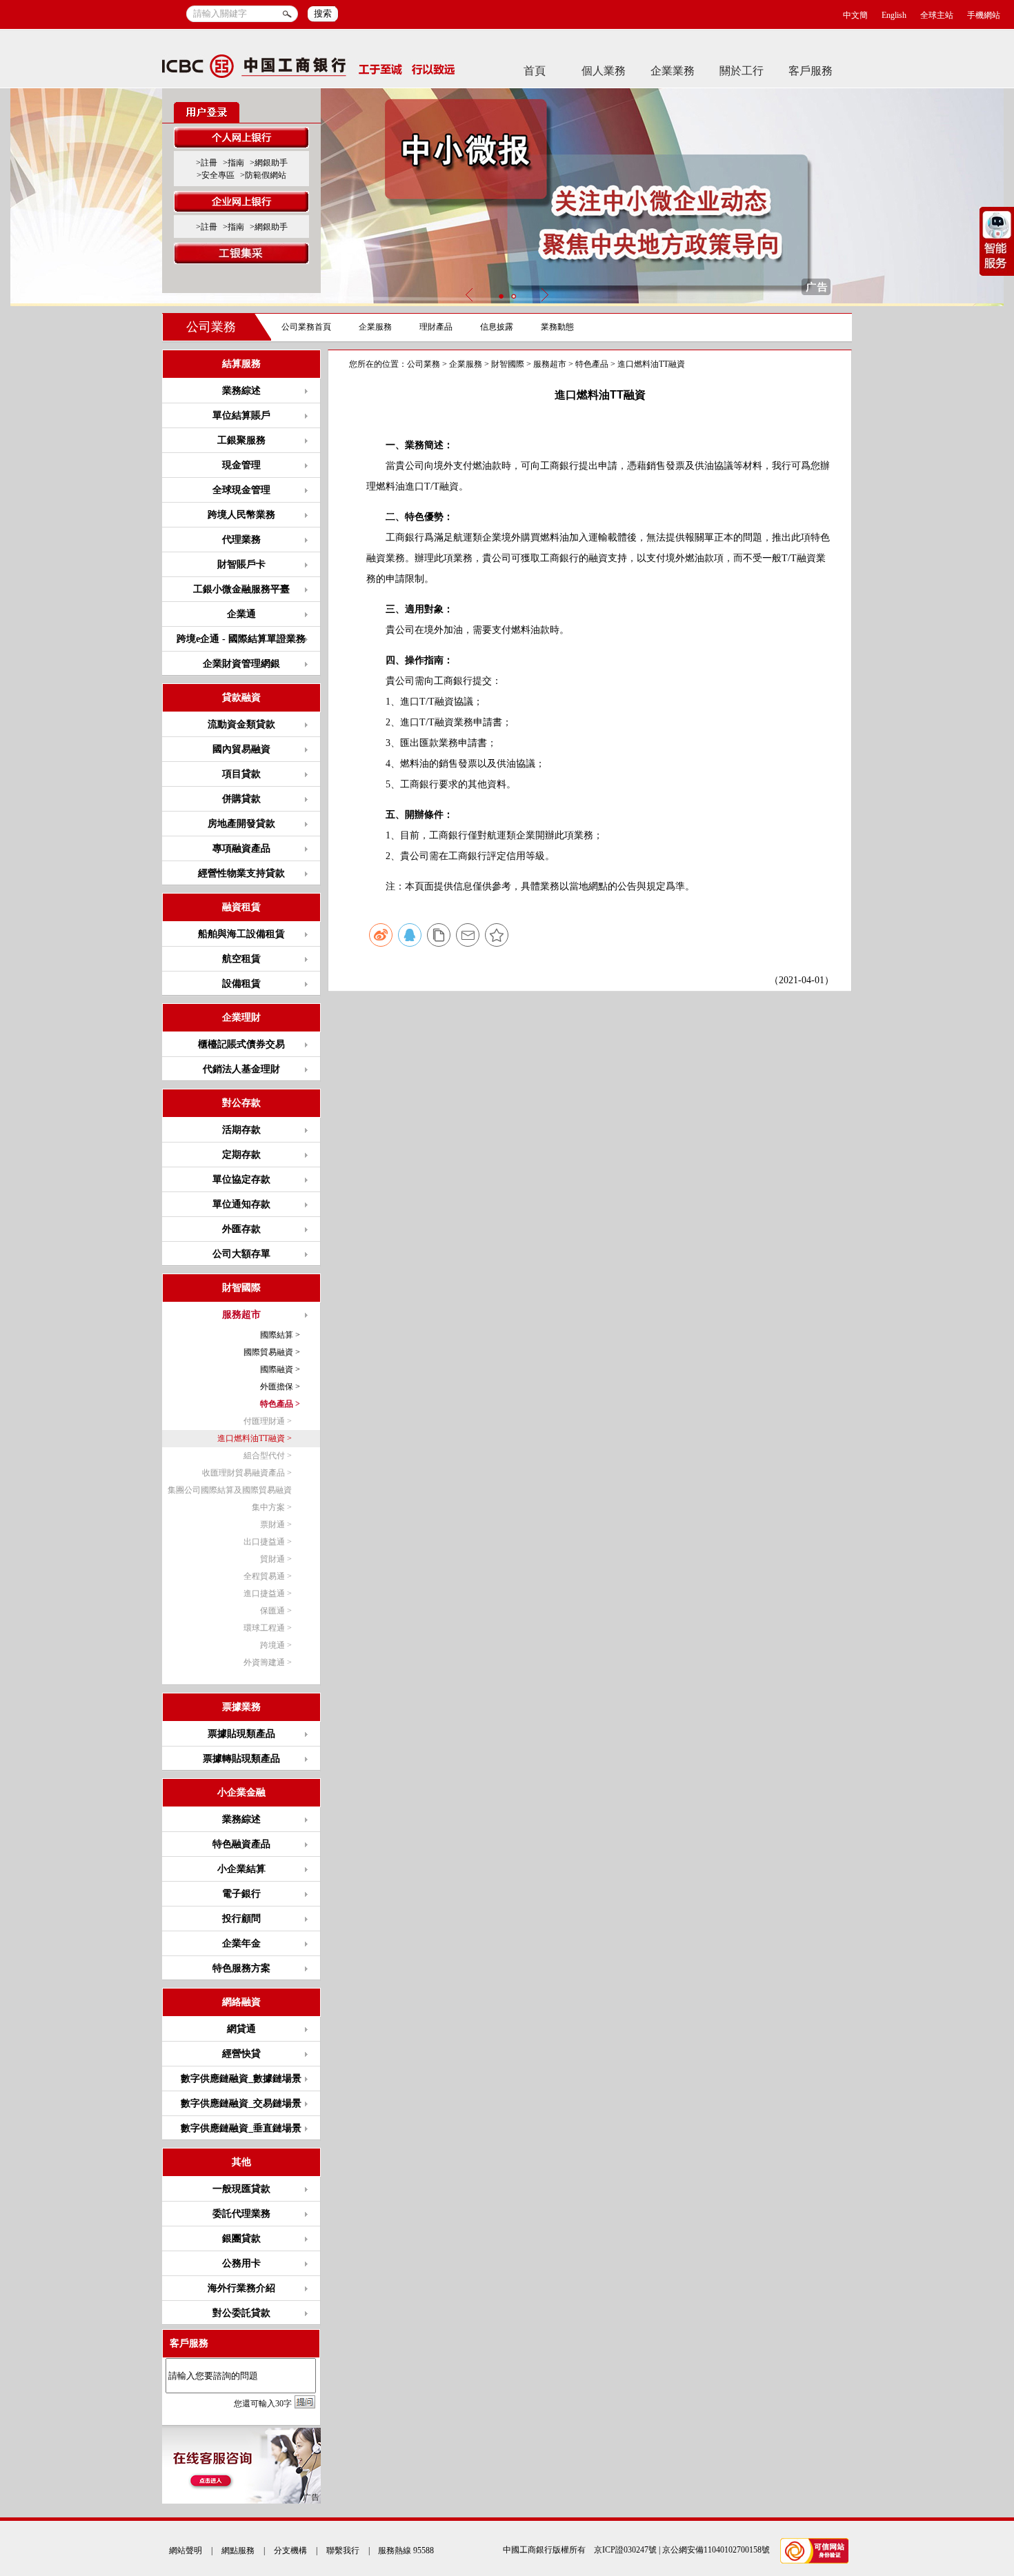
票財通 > (276, 1525)
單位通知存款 (241, 1204)
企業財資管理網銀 (241, 664)
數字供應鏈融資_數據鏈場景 (241, 2079)
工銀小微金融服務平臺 (241, 589)
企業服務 (375, 327)
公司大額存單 (241, 1254)
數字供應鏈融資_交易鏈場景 (241, 2103)
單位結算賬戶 (241, 415)
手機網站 (984, 15)
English (894, 15)
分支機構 (290, 2550)
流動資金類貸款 (241, 724)
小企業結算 (241, 1869)
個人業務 (604, 71)
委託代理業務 (241, 2214)
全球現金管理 (241, 490)
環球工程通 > (268, 1628)
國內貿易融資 (241, 749)
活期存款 (241, 1130)
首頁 (535, 71)
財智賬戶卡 (241, 564)
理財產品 (436, 327)
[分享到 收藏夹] (497, 935)
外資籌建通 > (268, 1662)
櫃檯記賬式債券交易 (241, 1044)
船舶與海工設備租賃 (241, 934)
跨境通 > (276, 1645)
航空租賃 (241, 959)
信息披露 (497, 327)
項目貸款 (241, 774)
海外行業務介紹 (241, 2288)
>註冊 (207, 163)
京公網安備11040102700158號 (716, 2550)
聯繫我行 (343, 2550)
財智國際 (508, 364)
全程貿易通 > (268, 1576)
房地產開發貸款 (241, 824)
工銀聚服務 (241, 440)
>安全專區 (216, 175)
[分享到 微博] (381, 935)
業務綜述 (241, 391)
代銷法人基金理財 (241, 1069)
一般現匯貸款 (241, 2189)
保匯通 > (276, 1611)
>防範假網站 (263, 175)
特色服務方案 (241, 1968)
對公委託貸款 (241, 2313)
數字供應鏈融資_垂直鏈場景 (241, 2128)
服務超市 (550, 364)
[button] (501, 296)
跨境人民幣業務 (241, 515)
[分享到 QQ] (410, 935)
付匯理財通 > (268, 1421)
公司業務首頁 (306, 327)
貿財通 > (276, 1559)
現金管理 (241, 465)
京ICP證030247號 (625, 2550)
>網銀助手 (269, 163)
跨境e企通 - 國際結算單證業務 (241, 639)
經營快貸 (241, 2054)
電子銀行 (241, 1894)
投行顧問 (241, 1919)
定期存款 (241, 1155)
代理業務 (241, 540)
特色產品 (592, 364)
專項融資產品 (241, 848)
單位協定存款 (241, 1179)
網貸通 (241, 2029)
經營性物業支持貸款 (241, 873)
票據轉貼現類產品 (241, 1759)
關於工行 (742, 71)
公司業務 (211, 327)
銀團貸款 (241, 2238)
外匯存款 (241, 1229)
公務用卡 (241, 2263)
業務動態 (557, 327)
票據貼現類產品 (241, 1734)
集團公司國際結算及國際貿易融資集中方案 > (230, 1499)
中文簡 (855, 15)
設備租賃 (241, 984)
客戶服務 (811, 71)
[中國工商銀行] (309, 70)
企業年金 (241, 1943)
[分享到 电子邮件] (468, 935)
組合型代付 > (268, 1456)
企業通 (241, 614)
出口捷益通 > (268, 1542)
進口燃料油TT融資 (651, 364)
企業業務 (673, 71)
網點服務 (238, 2550)
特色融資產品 (241, 1844)
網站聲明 (186, 2550)
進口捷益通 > (268, 1593)
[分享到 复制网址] (439, 935)
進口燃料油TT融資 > (255, 1438)
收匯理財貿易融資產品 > (247, 1473)
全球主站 (937, 15)
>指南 (233, 163)
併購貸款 (241, 799)
